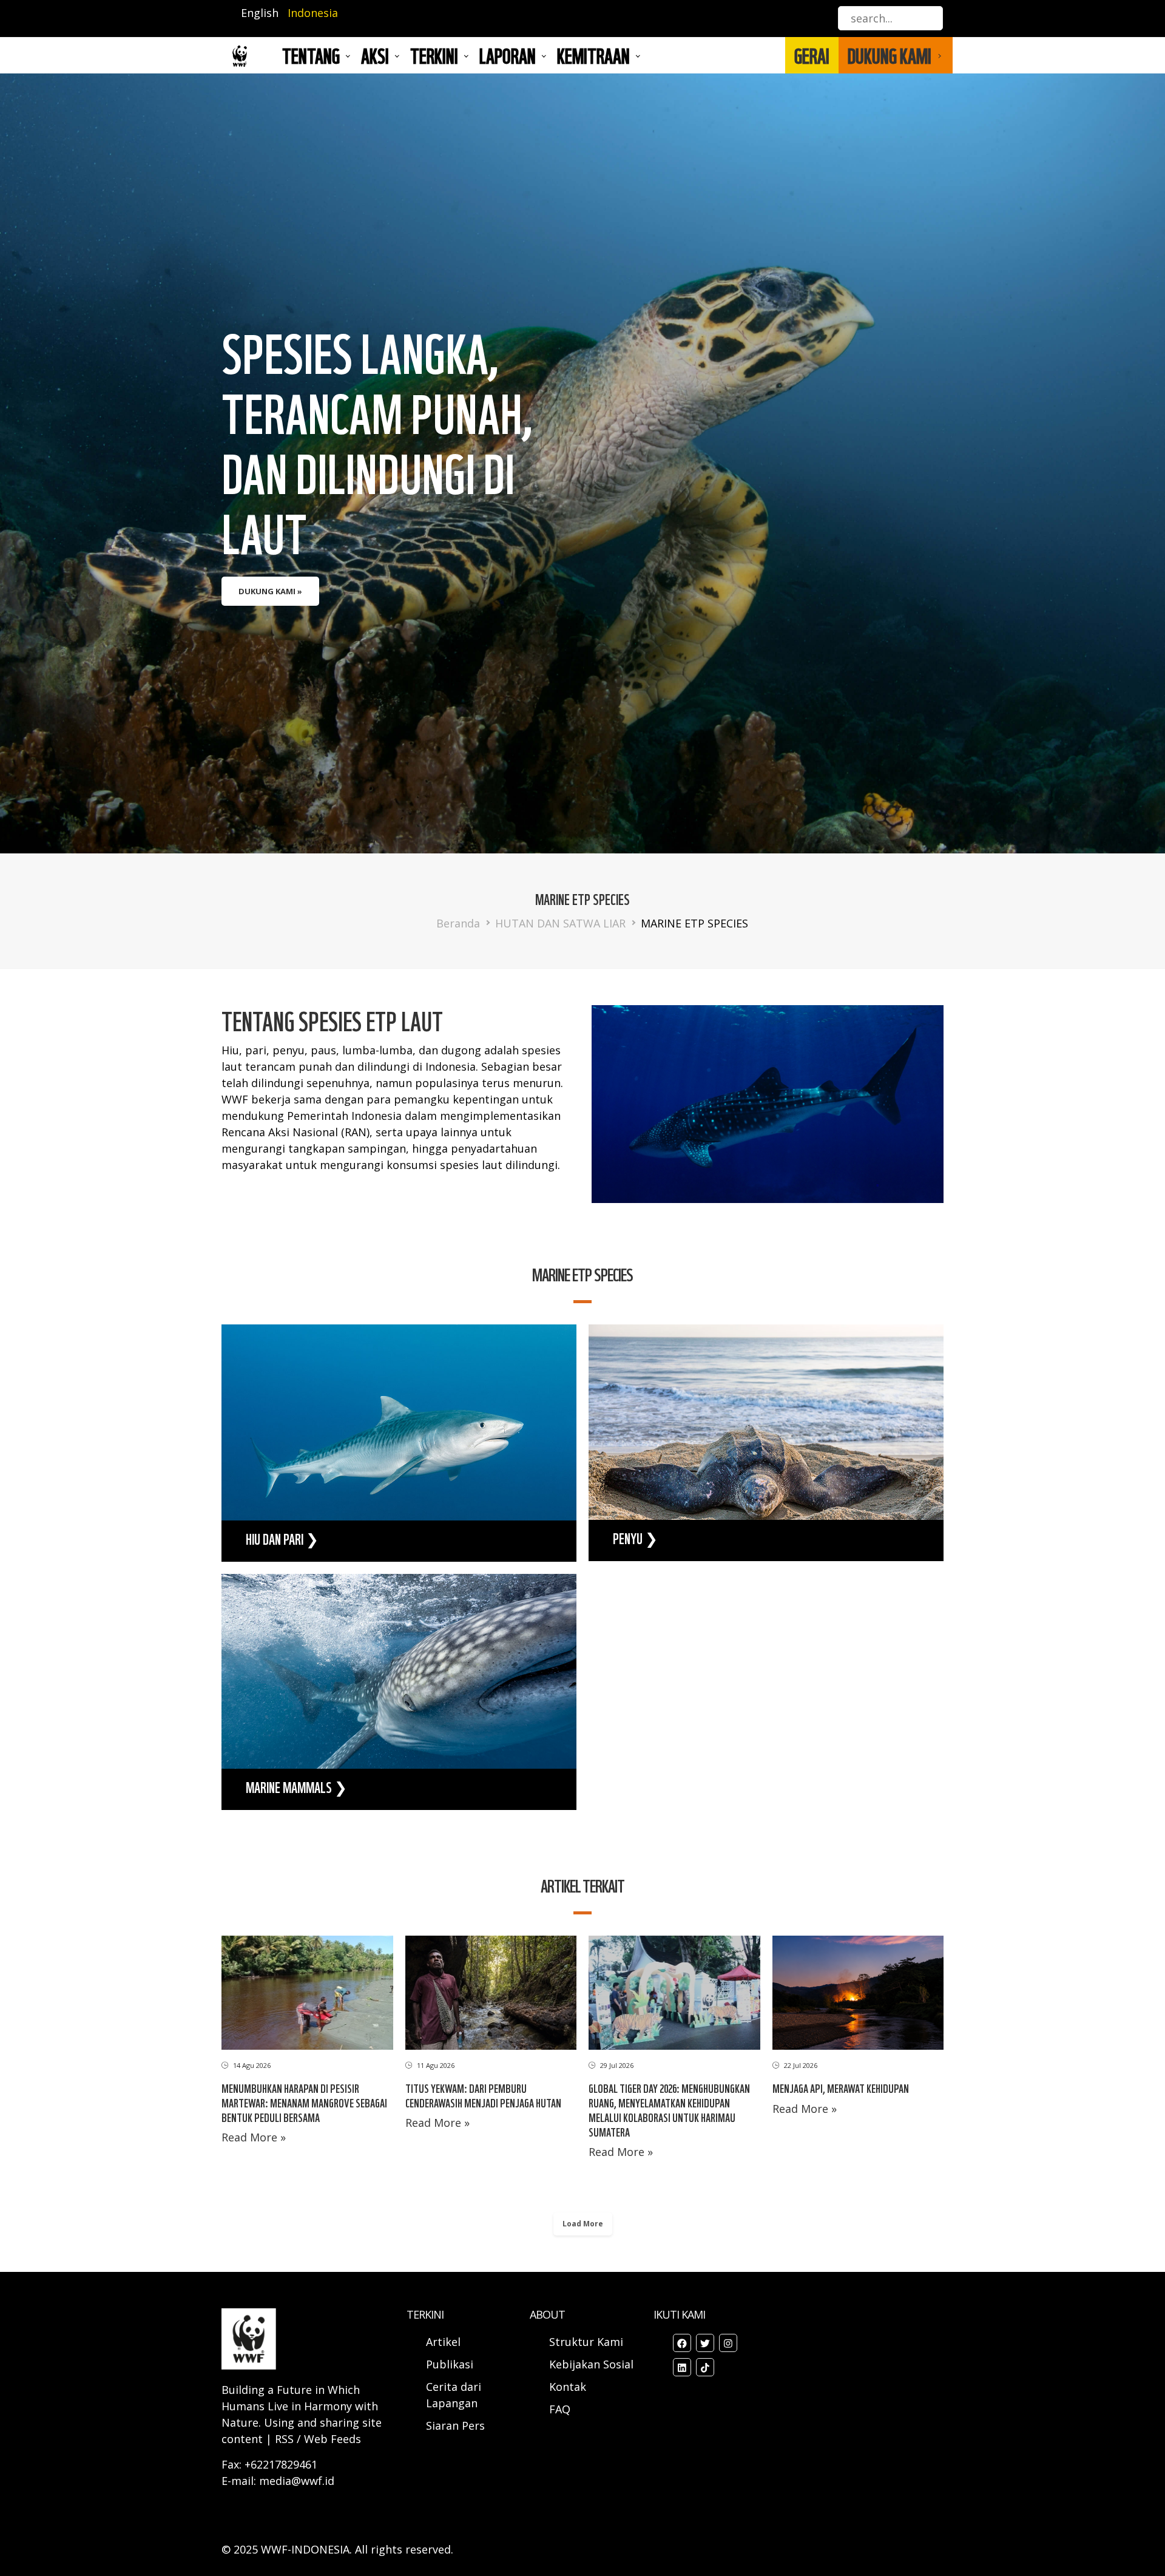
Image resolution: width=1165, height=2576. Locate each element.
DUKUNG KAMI (890, 55)
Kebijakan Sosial (591, 2364)
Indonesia (313, 13)
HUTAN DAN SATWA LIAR (560, 923)
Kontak (568, 2387)
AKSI (375, 55)
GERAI (812, 55)
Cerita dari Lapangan (454, 2395)
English (260, 13)
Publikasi (450, 2364)
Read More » (254, 2137)
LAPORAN (508, 55)
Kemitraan (593, 55)
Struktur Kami (586, 2342)
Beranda (458, 923)
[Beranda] (240, 56)
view (399, 1443)
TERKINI (434, 55)
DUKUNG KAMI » (270, 591)
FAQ (560, 2409)
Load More (583, 2224)
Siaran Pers (455, 2425)
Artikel (445, 2342)
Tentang (311, 55)
